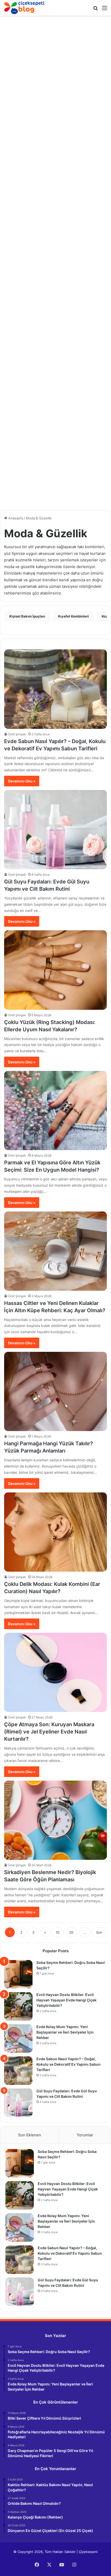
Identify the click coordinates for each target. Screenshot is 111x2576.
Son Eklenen (30, 2135)
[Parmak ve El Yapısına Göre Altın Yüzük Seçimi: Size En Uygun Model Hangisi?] (55, 1111)
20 (71, 1932)
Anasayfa (15, 518)
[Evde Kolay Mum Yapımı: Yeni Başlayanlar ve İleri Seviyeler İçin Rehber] (18, 2038)
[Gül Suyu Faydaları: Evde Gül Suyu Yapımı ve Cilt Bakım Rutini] (55, 830)
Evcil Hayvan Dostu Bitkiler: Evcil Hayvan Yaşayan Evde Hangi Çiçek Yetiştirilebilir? (66, 2000)
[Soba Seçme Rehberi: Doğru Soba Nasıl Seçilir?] (18, 1974)
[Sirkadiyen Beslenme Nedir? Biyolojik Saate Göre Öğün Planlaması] (55, 1820)
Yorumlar (85, 2135)
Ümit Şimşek (17, 734)
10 (58, 1932)
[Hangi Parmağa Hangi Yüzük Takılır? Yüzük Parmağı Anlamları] (55, 1391)
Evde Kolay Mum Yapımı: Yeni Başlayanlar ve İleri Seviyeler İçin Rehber (65, 2032)
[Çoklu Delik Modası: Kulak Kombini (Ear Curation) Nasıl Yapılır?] (55, 1532)
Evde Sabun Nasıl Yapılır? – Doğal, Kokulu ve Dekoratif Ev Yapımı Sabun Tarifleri (69, 2064)
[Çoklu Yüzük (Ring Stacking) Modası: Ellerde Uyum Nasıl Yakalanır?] (55, 970)
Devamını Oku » (22, 781)
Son (99, 1932)
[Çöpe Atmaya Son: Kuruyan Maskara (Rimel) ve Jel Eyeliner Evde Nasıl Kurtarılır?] (55, 1672)
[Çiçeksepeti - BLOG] (25, 8)
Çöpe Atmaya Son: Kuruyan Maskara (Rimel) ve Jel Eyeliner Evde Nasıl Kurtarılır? (49, 1732)
